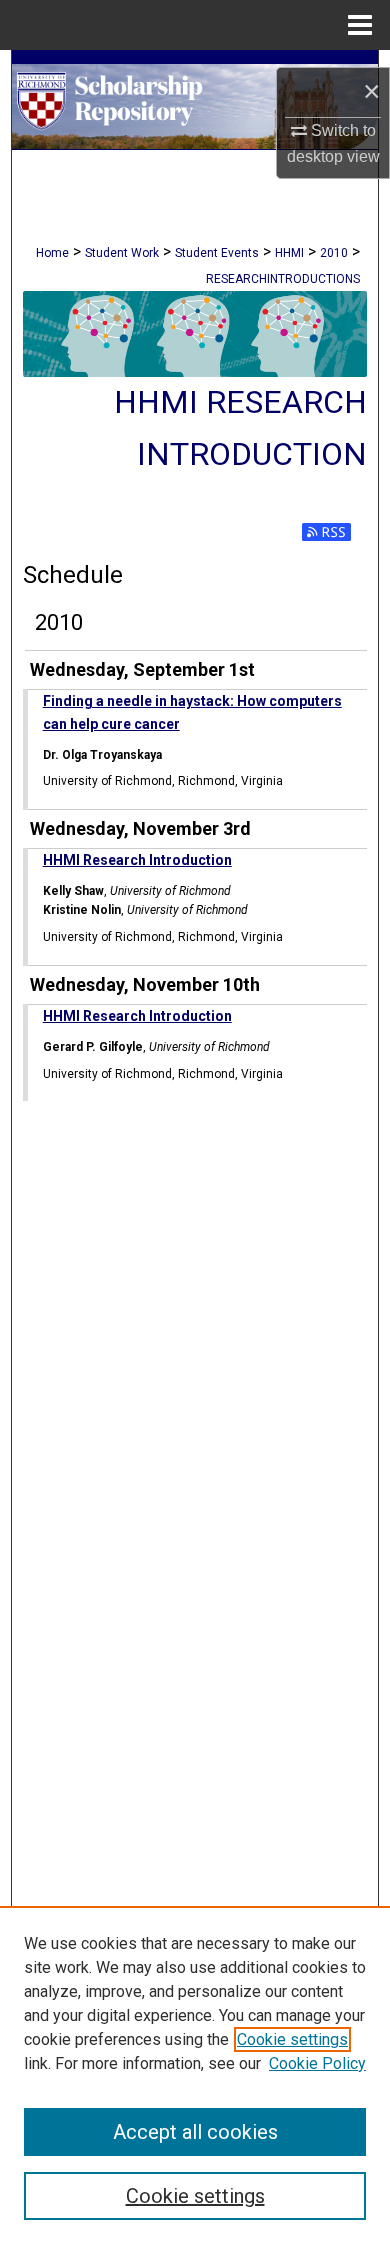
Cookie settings (292, 2039)
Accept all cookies (195, 2132)
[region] (195, 2075)
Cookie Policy (317, 2063)
